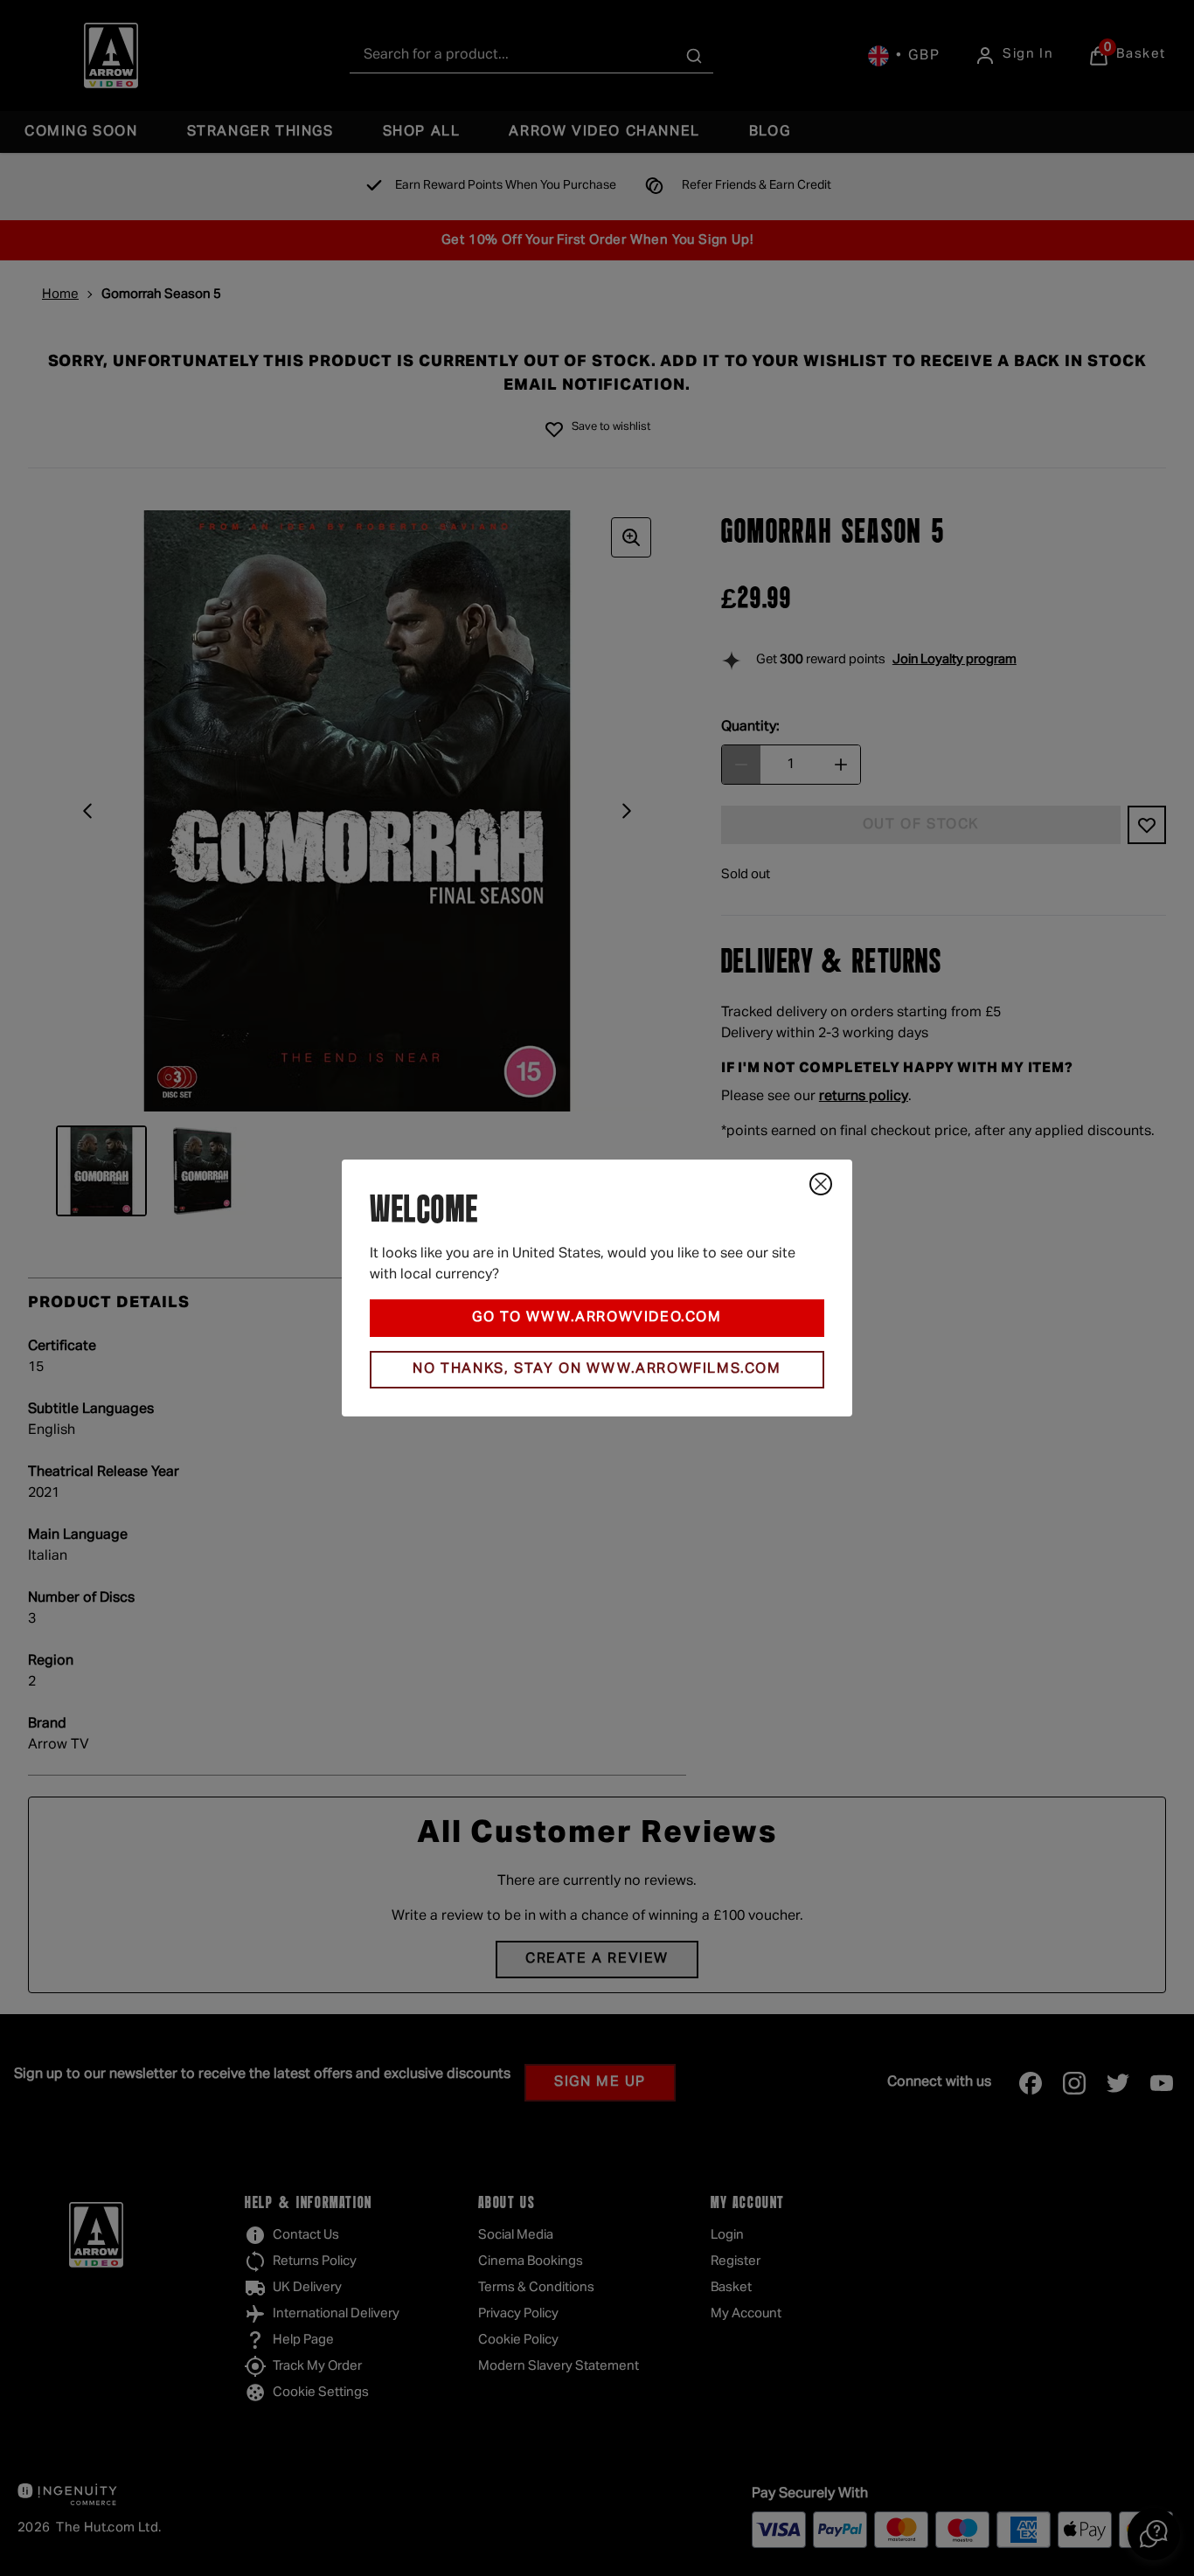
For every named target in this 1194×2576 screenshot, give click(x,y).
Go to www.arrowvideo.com (597, 1318)
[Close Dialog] (821, 1184)
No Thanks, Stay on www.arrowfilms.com (597, 1369)
